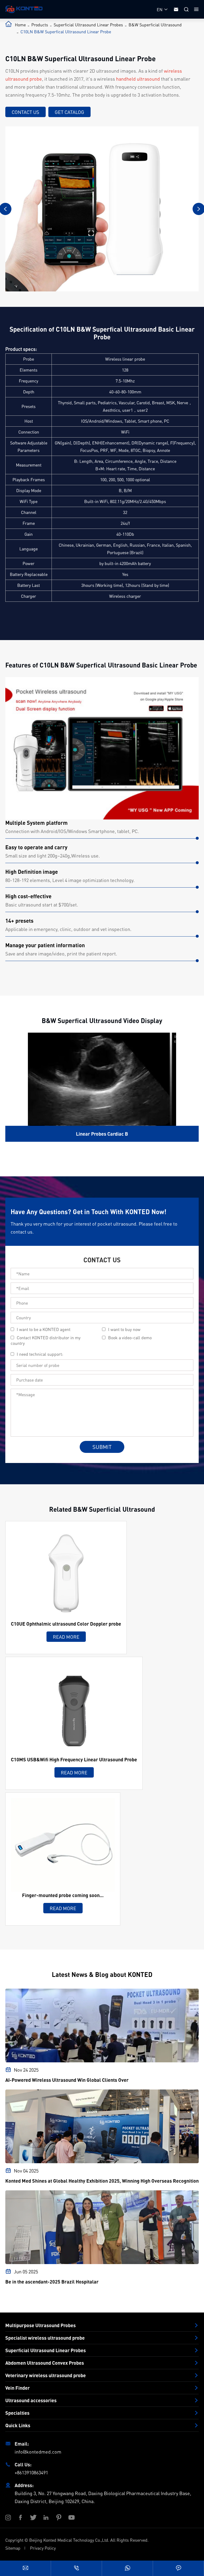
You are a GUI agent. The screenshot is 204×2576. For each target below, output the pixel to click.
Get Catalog (69, 112)
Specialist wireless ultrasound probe (45, 2338)
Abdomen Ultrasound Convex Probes (45, 2363)
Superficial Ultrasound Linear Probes (88, 25)
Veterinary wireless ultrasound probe (46, 2375)
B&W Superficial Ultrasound (155, 25)
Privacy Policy (43, 2548)
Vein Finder (18, 2388)
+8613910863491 (31, 2472)
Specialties (17, 2413)
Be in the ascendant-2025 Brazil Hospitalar (52, 2282)
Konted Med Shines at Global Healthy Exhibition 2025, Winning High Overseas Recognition (102, 2181)
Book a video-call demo (130, 1338)
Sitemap (13, 2548)
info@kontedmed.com (38, 2452)
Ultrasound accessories (31, 2400)
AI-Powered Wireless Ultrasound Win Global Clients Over (67, 2080)
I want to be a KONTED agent (44, 1329)
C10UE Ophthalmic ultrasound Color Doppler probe (66, 1624)
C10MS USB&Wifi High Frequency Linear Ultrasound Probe (74, 1759)
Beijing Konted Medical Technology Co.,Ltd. (69, 2540)
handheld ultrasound (138, 79)
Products (40, 25)
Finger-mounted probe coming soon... (63, 1895)
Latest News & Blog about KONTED (102, 1974)
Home (20, 25)
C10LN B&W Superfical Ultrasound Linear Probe (66, 32)
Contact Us (25, 112)
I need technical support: (40, 1354)
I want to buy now (124, 1329)
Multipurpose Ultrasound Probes (41, 2325)
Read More (66, 1637)
